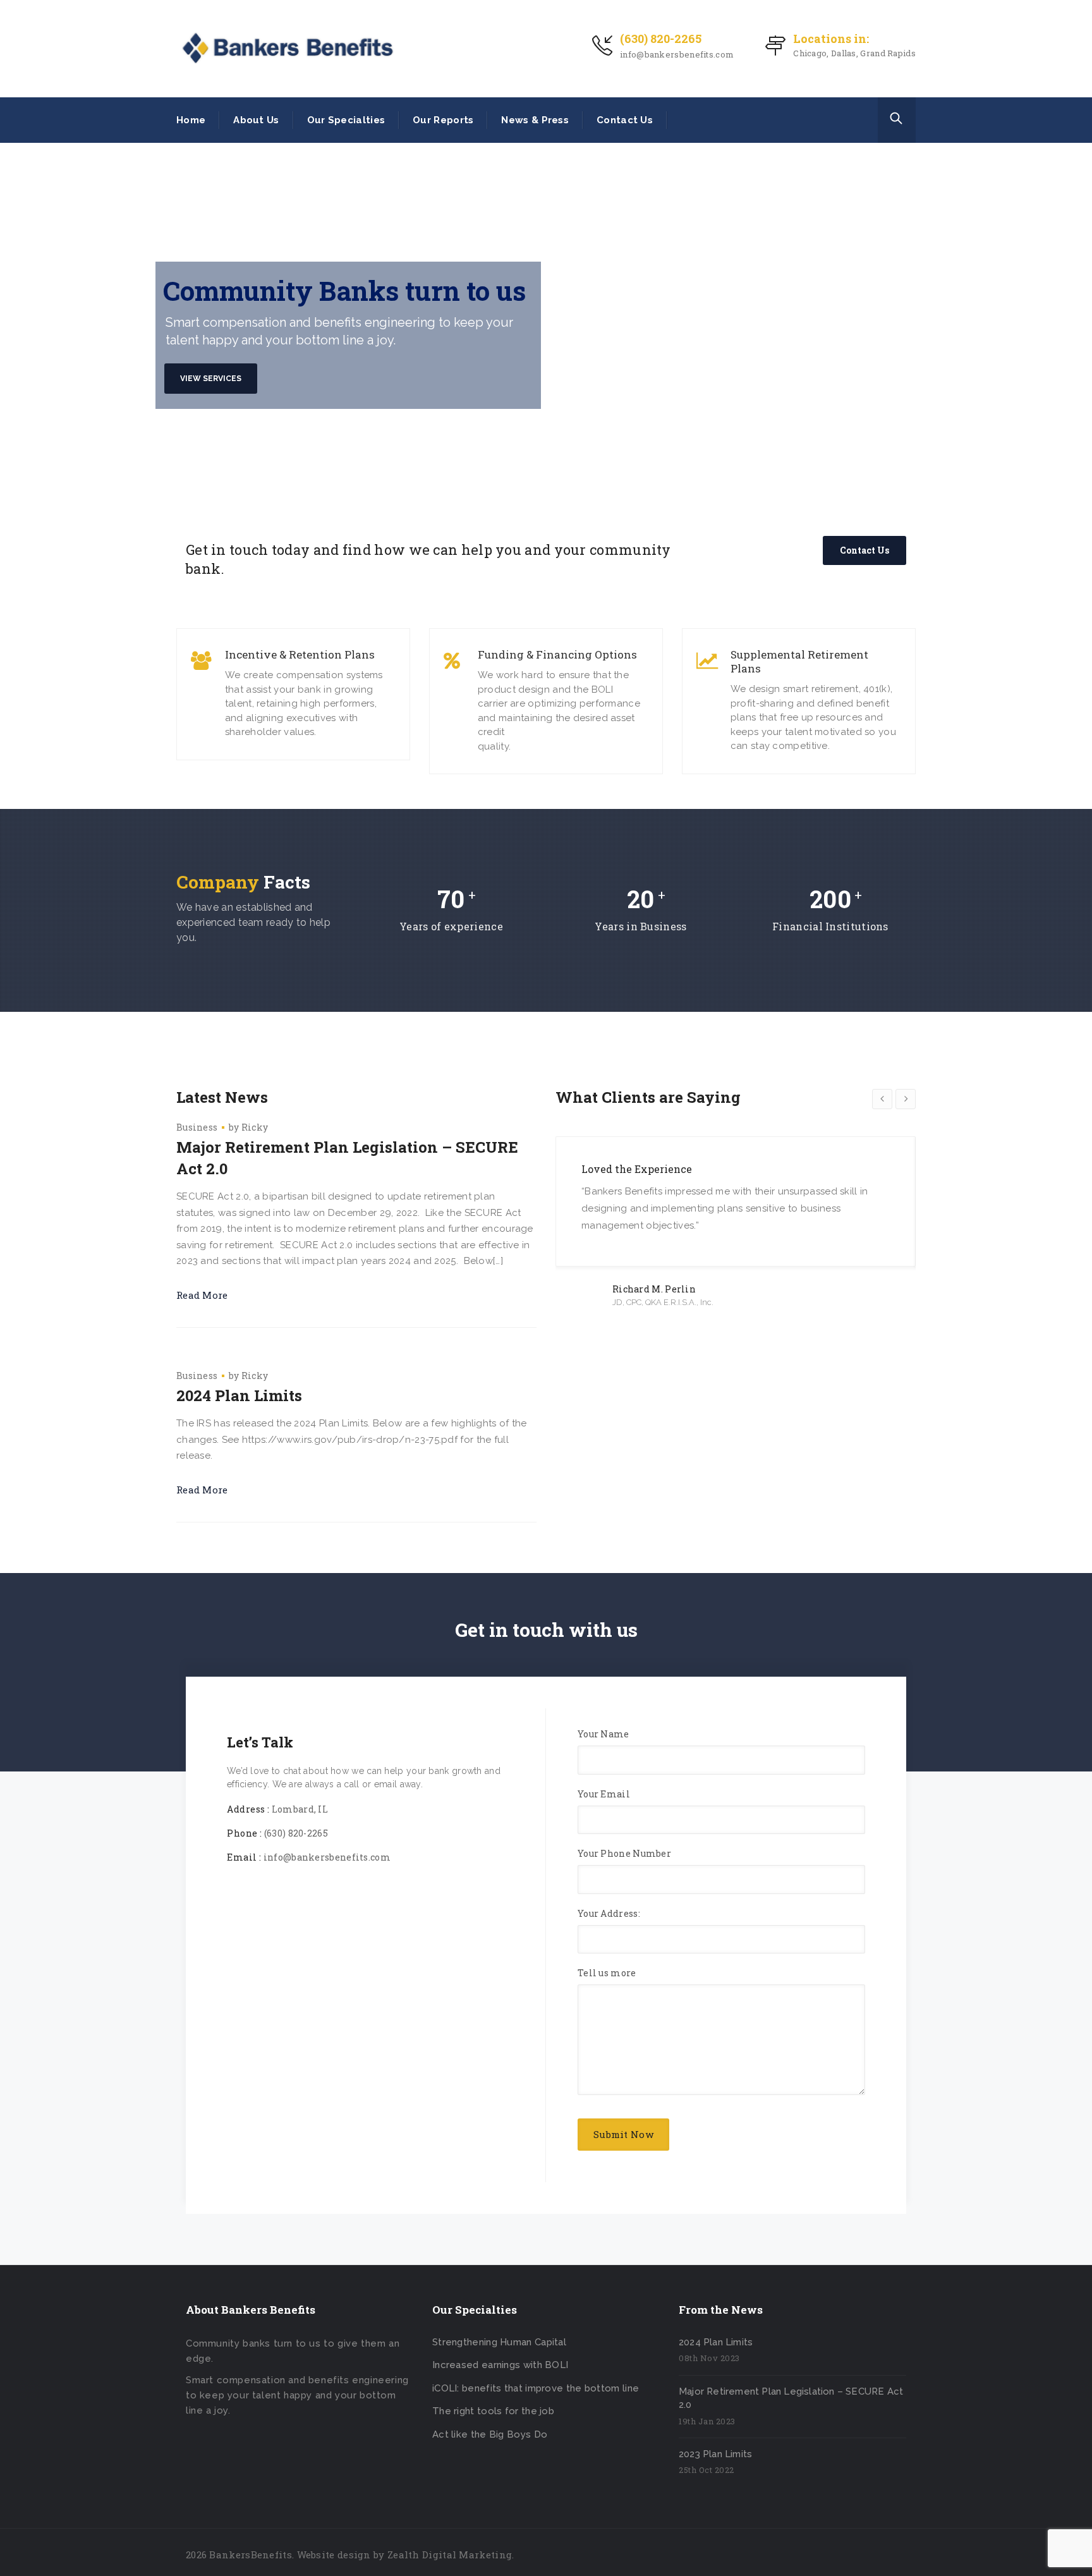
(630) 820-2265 (661, 39)
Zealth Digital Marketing (450, 2555)
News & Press (535, 120)
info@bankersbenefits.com (677, 54)
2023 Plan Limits (715, 2454)
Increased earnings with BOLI (500, 2365)
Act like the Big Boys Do (490, 2434)
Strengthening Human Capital (499, 2342)
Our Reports (443, 120)
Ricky (255, 1127)
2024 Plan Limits (239, 1395)
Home (191, 120)
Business (197, 1127)
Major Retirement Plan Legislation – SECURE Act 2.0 (347, 1158)
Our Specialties (346, 120)
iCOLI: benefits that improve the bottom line (536, 2388)
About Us (256, 120)
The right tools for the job (493, 2411)
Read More (202, 1295)
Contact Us (625, 120)
